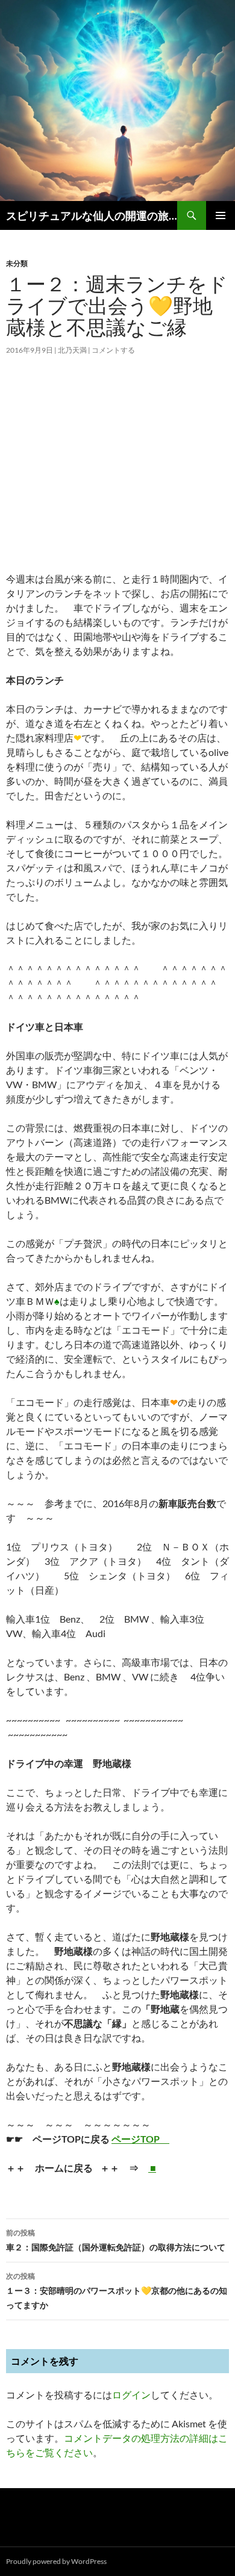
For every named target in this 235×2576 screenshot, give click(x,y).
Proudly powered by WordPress (56, 2561)
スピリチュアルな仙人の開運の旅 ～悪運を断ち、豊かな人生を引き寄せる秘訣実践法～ (92, 215)
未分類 (17, 263)
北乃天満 (72, 350)
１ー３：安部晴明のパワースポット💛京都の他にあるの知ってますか (117, 2291)
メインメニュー (221, 215)
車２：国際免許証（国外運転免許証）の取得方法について (116, 2240)
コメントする (113, 350)
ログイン (131, 2395)
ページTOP (140, 2139)
